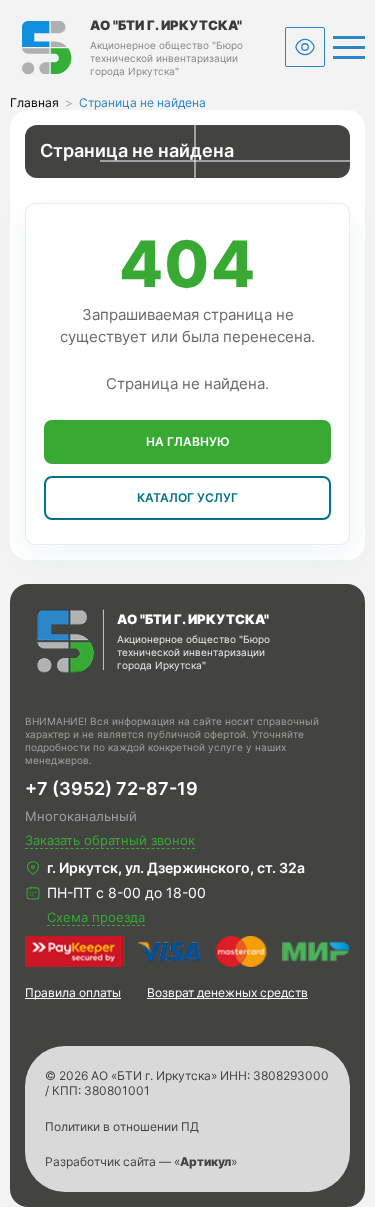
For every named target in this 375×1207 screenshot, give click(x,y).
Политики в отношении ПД (122, 1126)
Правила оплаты (73, 992)
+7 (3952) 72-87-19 (111, 788)
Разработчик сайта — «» (141, 1161)
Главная (34, 102)
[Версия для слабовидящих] (305, 47)
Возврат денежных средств (227, 992)
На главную (188, 441)
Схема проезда (96, 917)
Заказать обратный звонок (110, 840)
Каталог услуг (187, 497)
